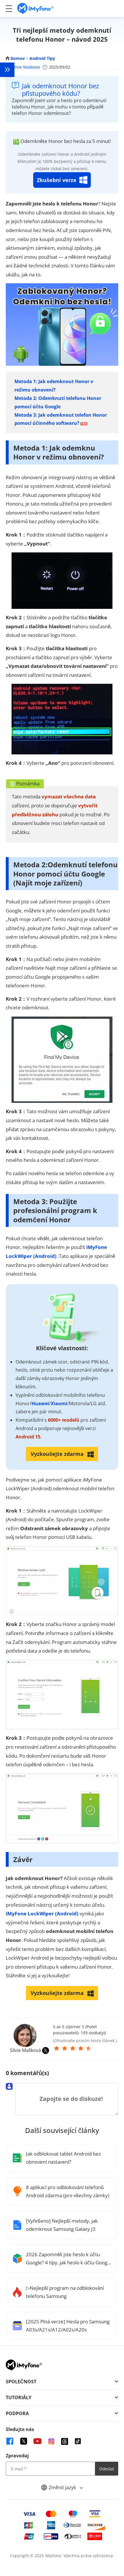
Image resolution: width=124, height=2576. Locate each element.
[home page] (35, 9)
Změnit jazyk (63, 2487)
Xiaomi (59, 1403)
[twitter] (24, 2441)
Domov (18, 58)
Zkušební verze (57, 180)
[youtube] (37, 2441)
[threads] (65, 2441)
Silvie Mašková (26, 67)
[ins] (51, 2441)
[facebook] (10, 2441)
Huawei (40, 1403)
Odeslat (107, 2469)
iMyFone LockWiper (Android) (42, 1913)
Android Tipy (42, 58)
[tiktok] (78, 2441)
